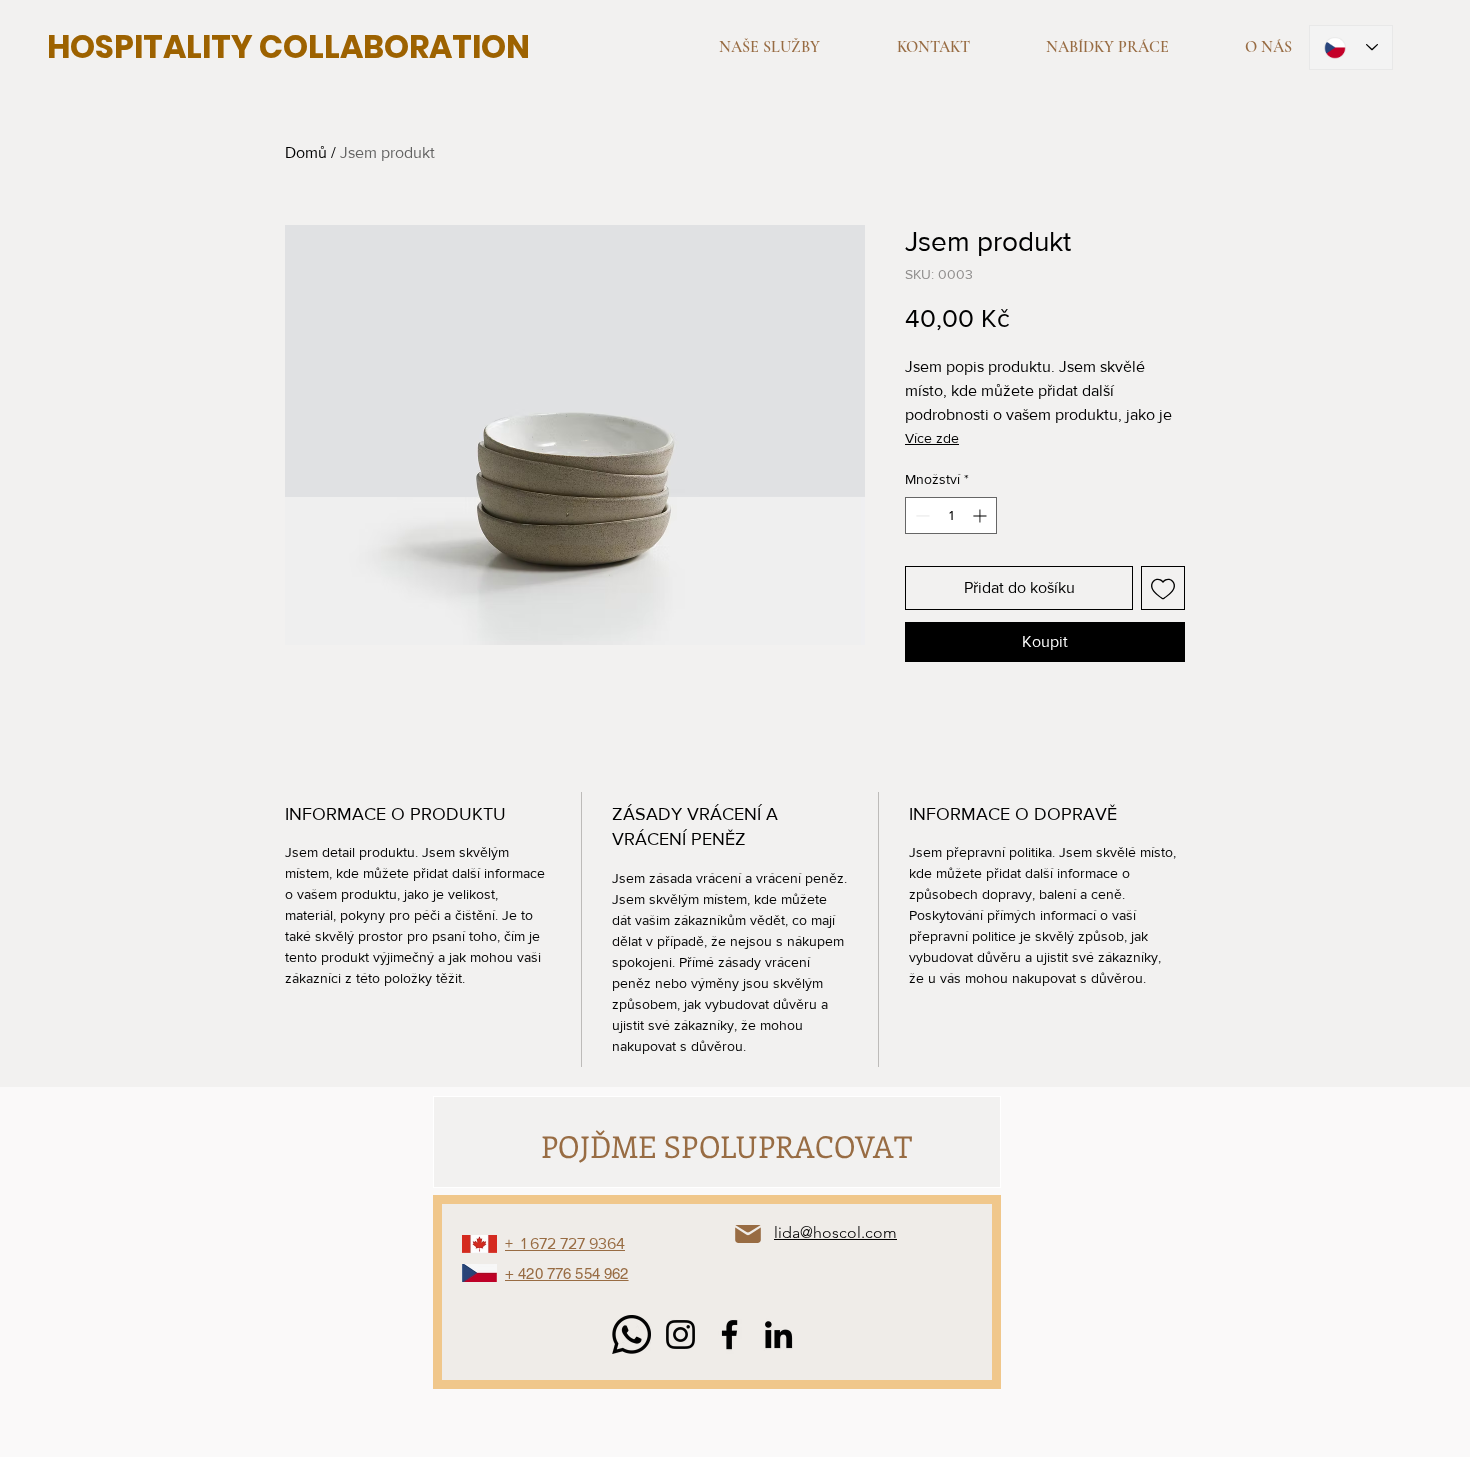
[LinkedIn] (778, 1334)
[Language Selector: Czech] (1351, 47)
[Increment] (981, 515)
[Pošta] (748, 1234)
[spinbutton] (951, 515)
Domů (306, 152)
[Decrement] (920, 515)
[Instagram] (680, 1334)
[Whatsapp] (631, 1334)
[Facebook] (729, 1334)
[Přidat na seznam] (1163, 588)
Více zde (932, 438)
